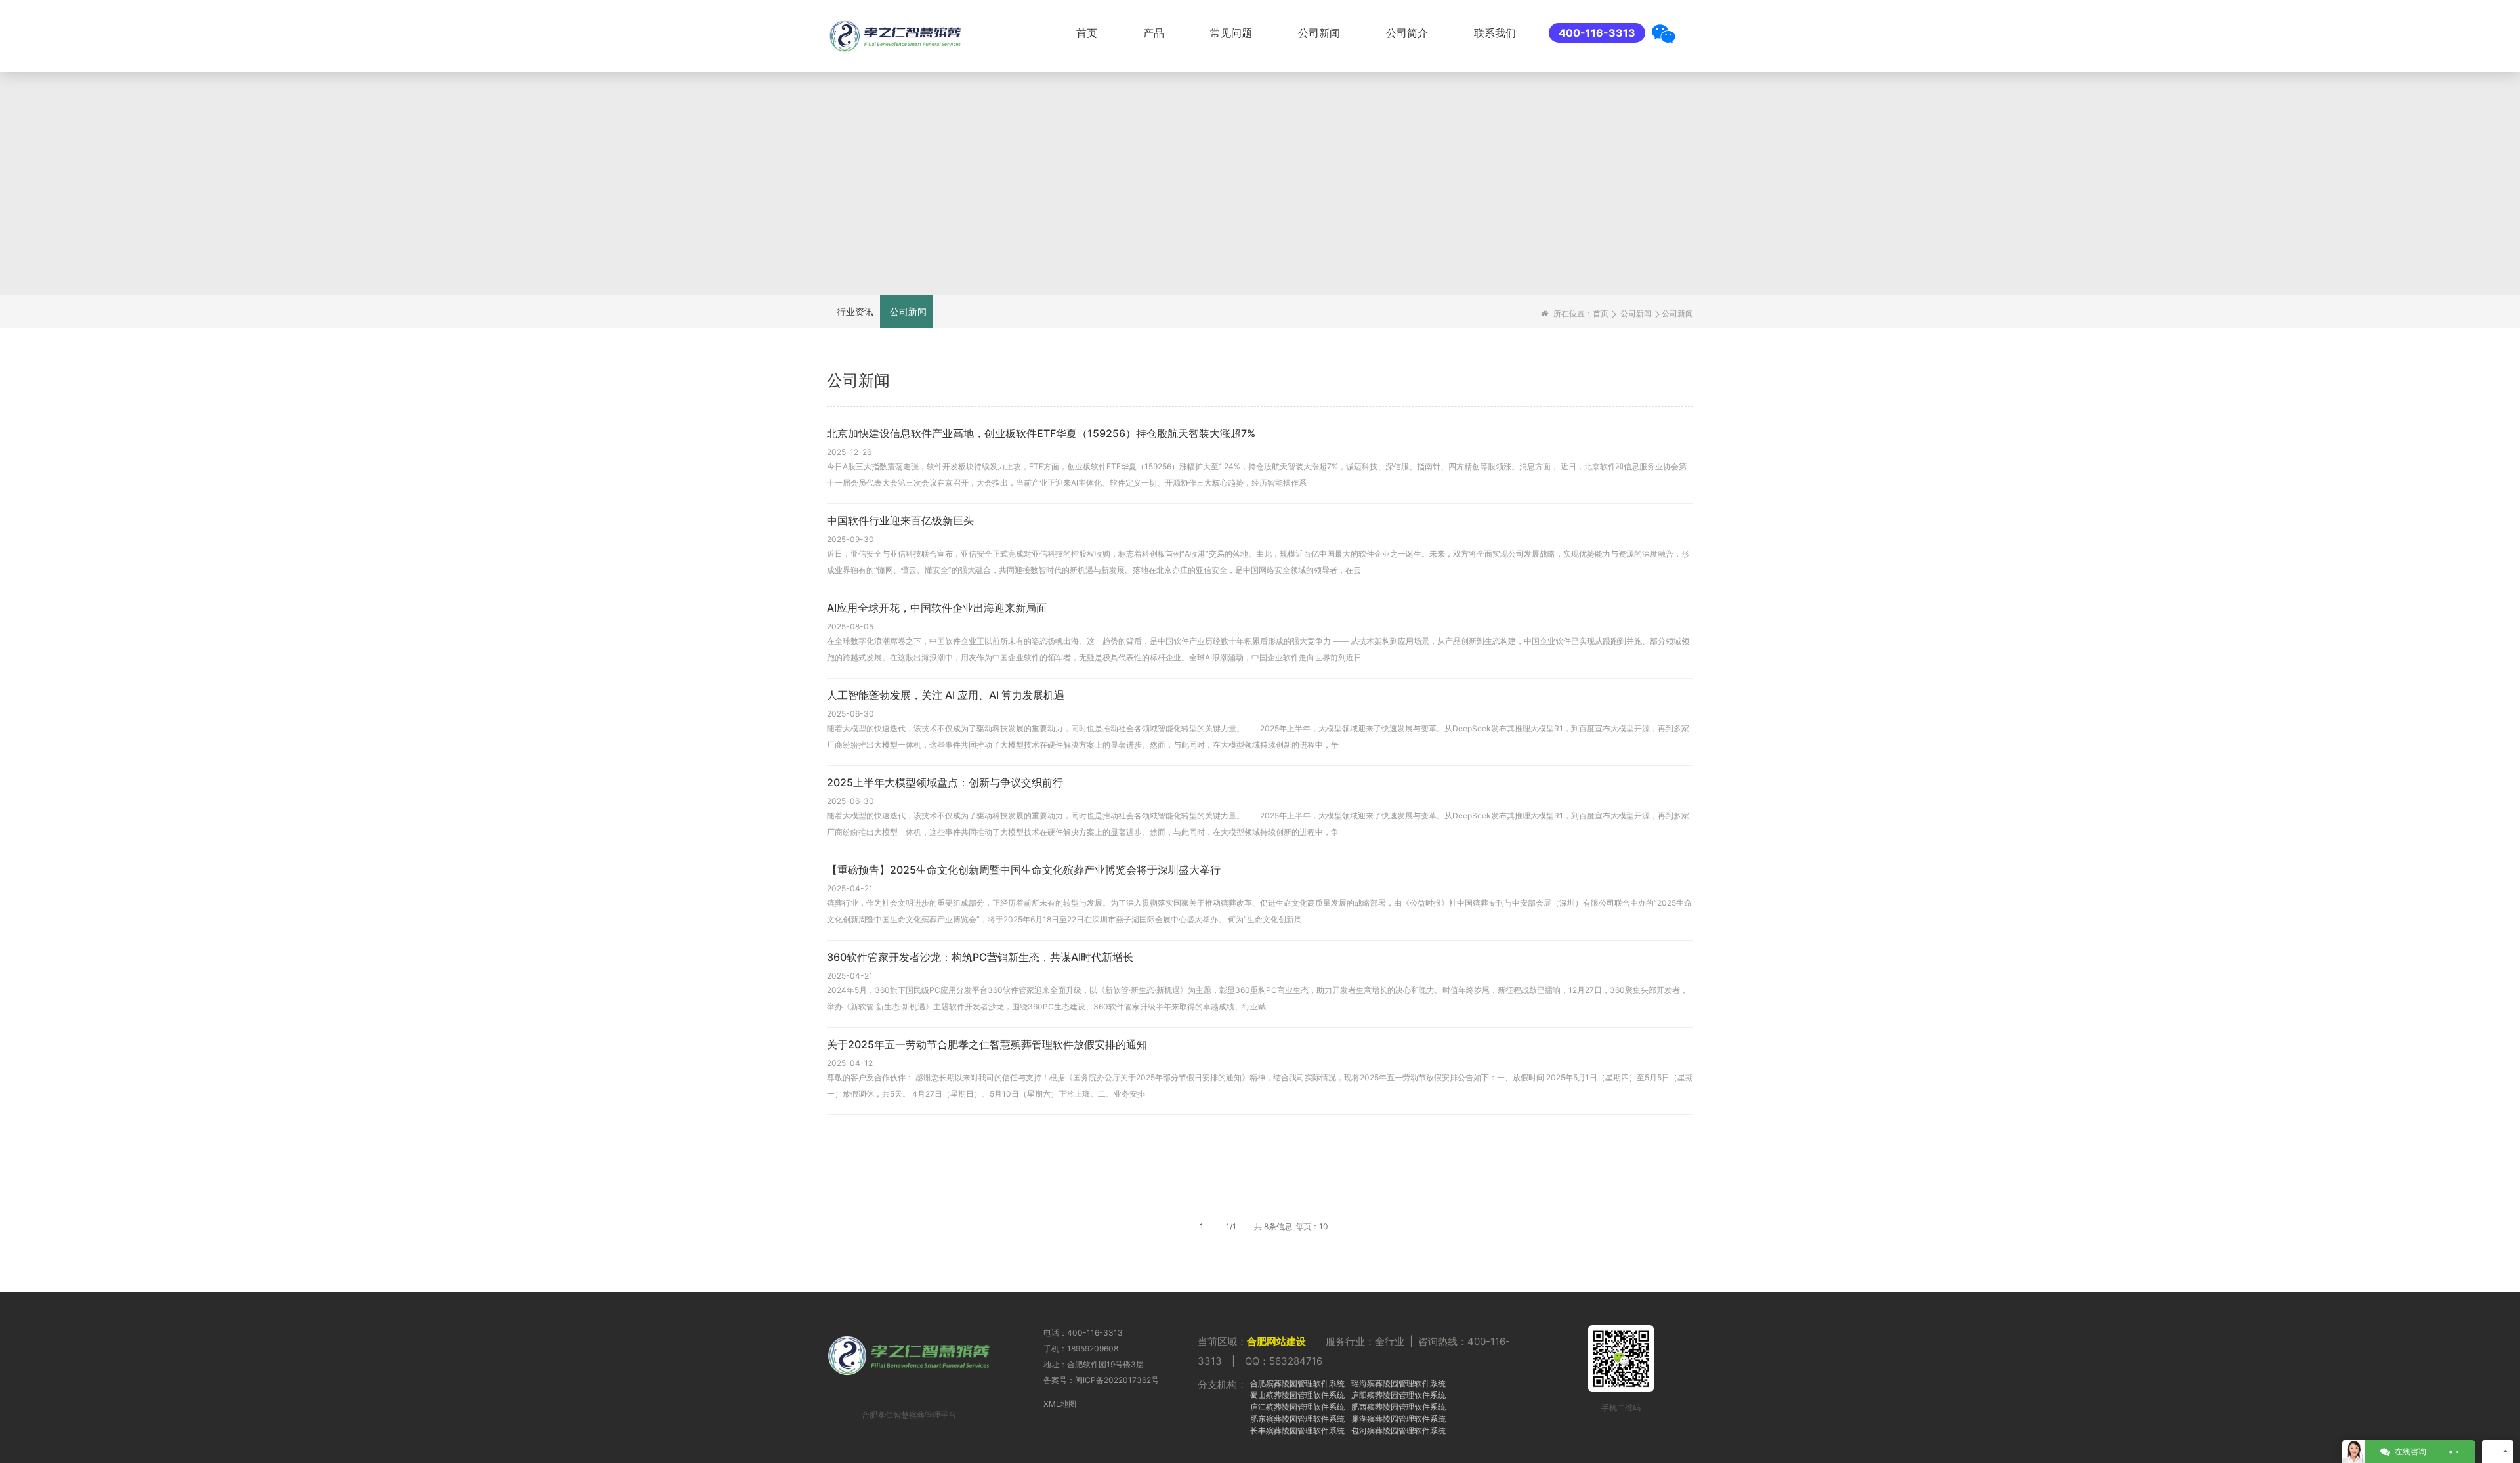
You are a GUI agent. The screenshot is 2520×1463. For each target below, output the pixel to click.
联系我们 (1495, 33)
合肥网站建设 (1276, 1341)
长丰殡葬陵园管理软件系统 (1297, 1431)
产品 (1154, 33)
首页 (1087, 33)
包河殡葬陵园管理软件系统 (1398, 1431)
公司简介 (1407, 33)
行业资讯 (855, 311)
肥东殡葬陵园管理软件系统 (1297, 1419)
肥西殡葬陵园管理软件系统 (1398, 1407)
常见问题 (1231, 33)
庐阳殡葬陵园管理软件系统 (1398, 1395)
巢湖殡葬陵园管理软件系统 (1398, 1419)
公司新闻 (1319, 33)
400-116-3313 (1597, 33)
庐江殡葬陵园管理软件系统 (1297, 1407)
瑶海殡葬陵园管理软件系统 (1398, 1383)
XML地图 (1060, 1404)
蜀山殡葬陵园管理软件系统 (1297, 1395)
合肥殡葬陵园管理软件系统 (1297, 1383)
